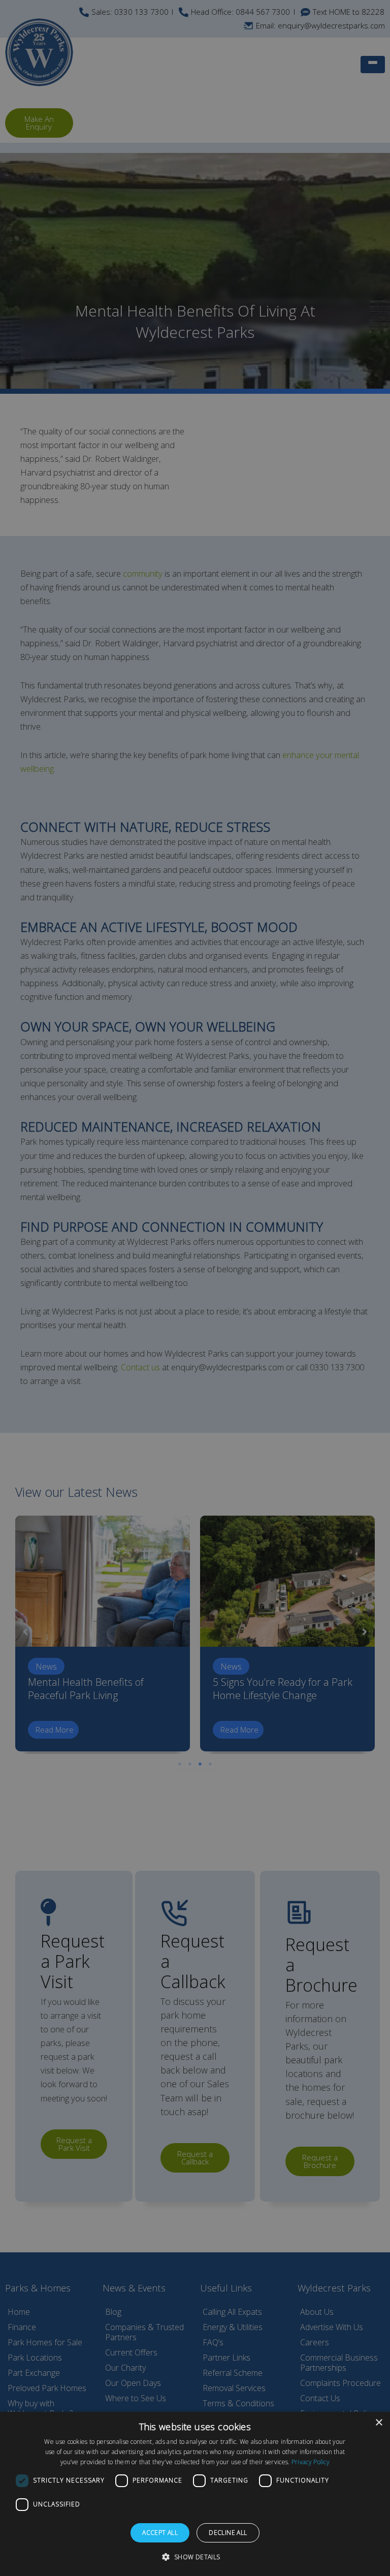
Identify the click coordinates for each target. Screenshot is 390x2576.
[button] (195, 2557)
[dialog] (195, 2494)
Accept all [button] (160, 2533)
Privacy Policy (311, 2462)
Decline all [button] (228, 2533)
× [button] (379, 2423)
